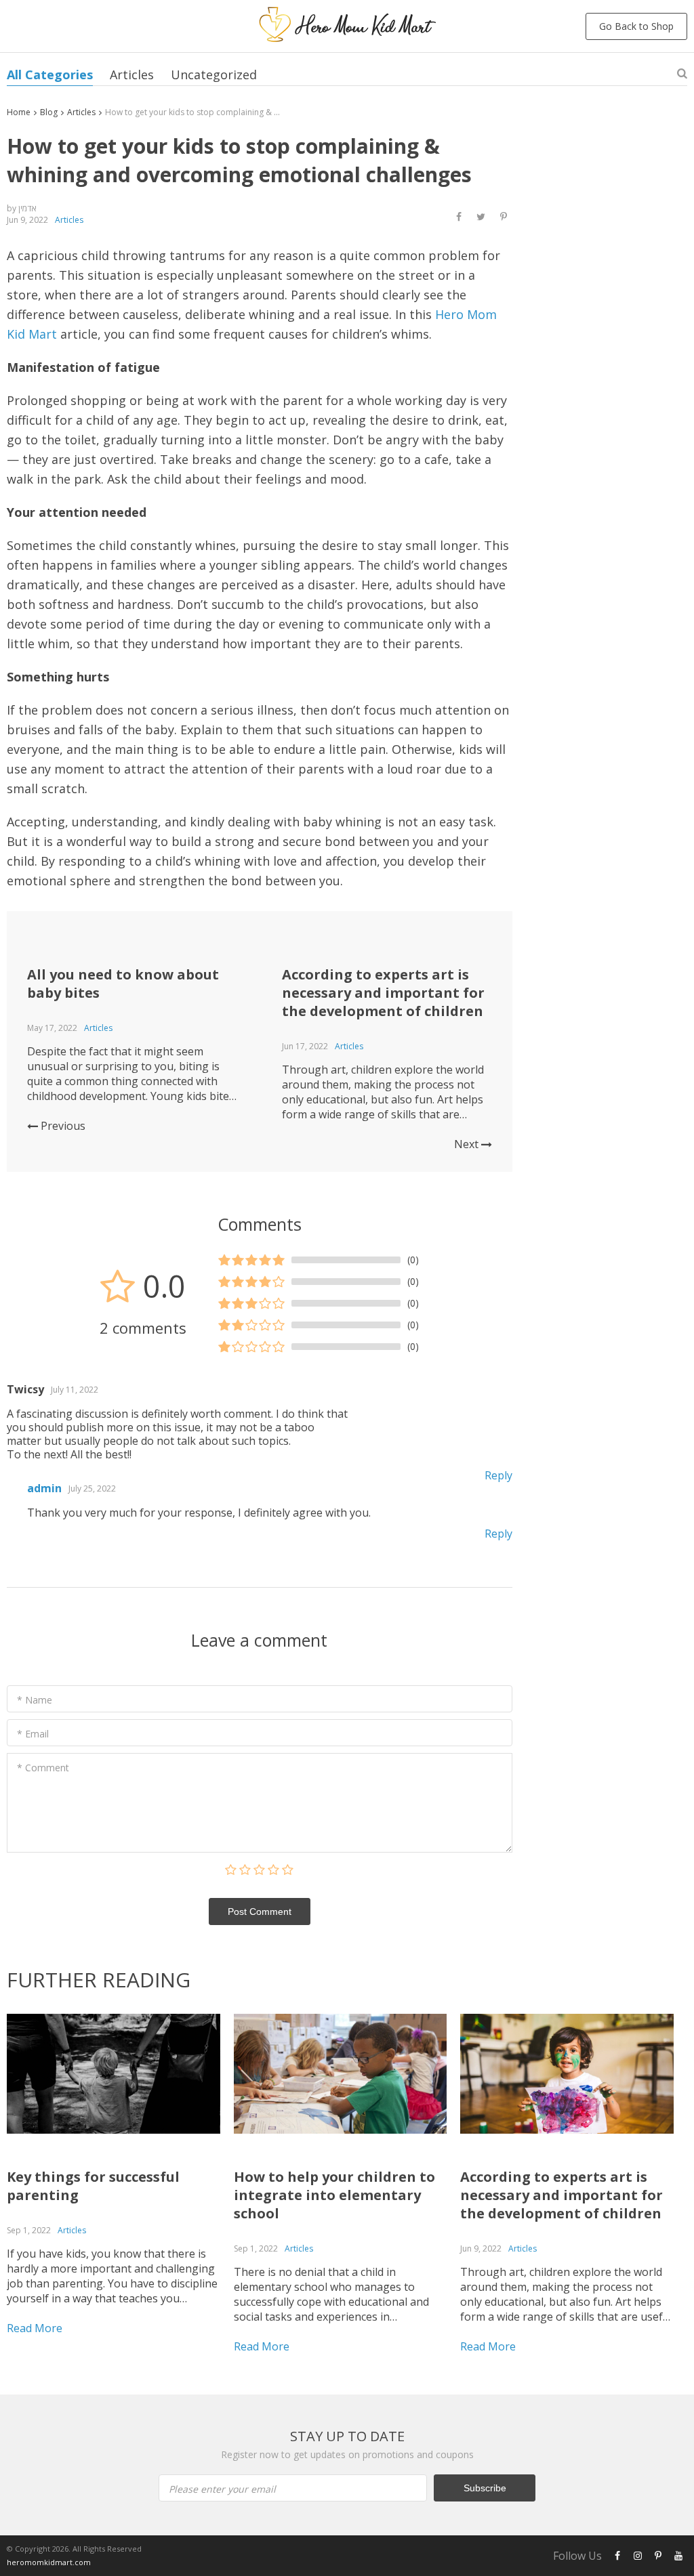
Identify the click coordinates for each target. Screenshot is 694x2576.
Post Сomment (260, 1912)
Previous (62, 1126)
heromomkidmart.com (49, 2562)
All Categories (50, 75)
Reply (498, 1475)
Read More (35, 2328)
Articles (132, 75)
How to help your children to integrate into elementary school (334, 2195)
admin (44, 1488)
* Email (33, 1734)
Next (468, 1144)
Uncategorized (214, 75)
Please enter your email (222, 2489)
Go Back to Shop (636, 26)
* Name (35, 1700)
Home (19, 112)
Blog (49, 112)
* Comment (43, 1768)
